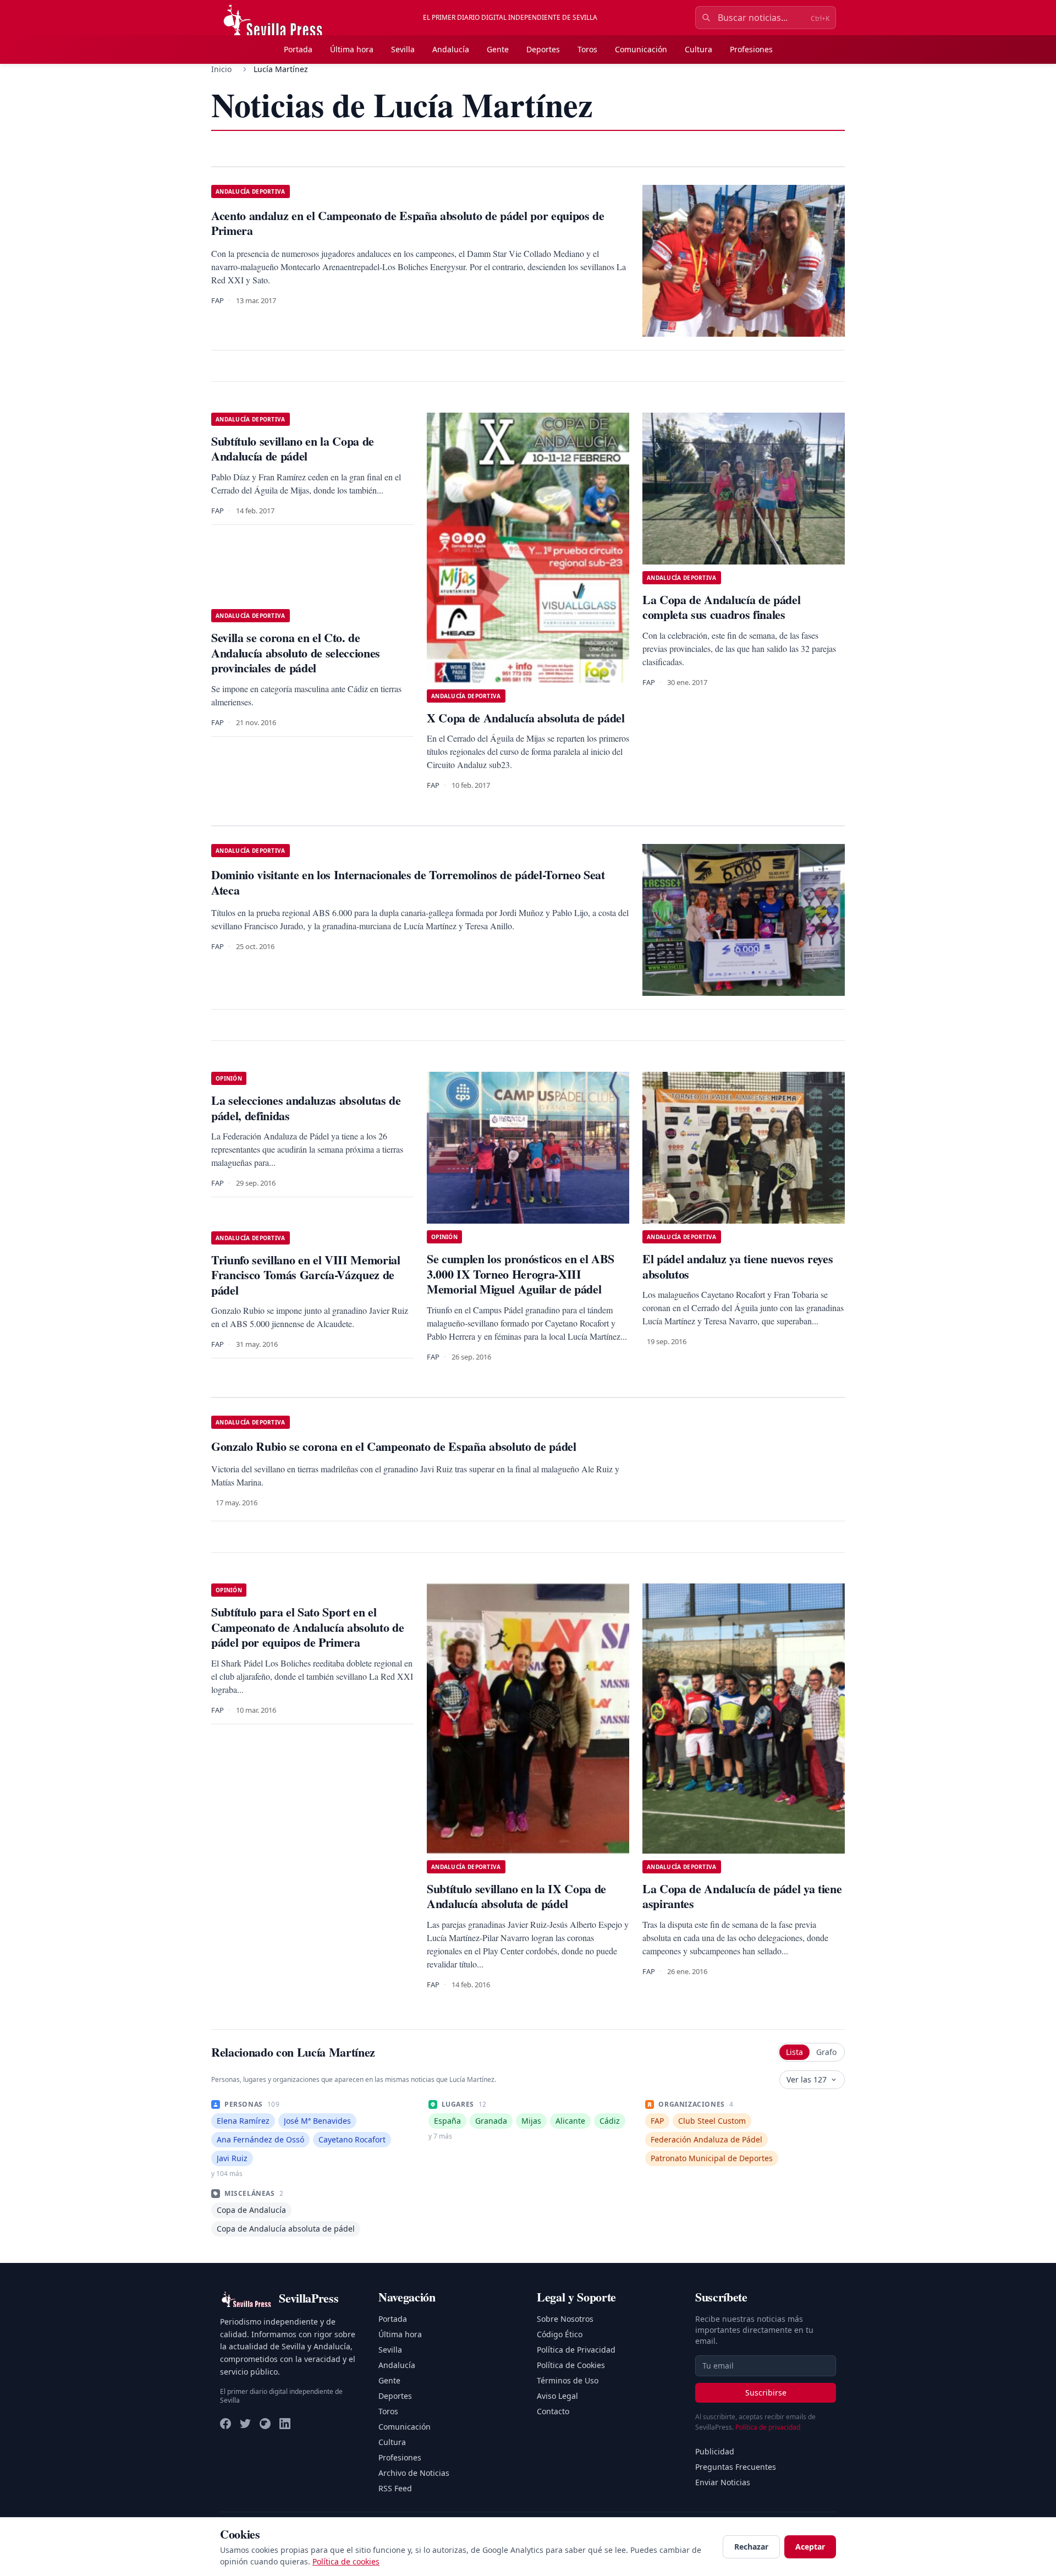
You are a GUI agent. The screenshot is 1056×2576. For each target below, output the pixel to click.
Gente (498, 49)
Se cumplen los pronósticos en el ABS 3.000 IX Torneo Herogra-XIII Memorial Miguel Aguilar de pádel (521, 1274)
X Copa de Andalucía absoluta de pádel (526, 718)
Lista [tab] (794, 2052)
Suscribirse (766, 2393)
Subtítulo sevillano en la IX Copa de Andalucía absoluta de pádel (516, 1896)
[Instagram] (265, 2424)
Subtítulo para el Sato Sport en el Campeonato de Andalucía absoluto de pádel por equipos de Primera (307, 1627)
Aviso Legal (557, 2396)
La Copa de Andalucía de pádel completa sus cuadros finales (721, 607)
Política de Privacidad (576, 2350)
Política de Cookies (571, 2365)
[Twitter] (245, 2424)
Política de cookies (346, 2561)
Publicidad (715, 2451)
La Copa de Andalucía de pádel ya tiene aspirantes (742, 1896)
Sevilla (403, 49)
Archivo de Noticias (414, 2473)
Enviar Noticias (723, 2482)
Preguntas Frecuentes (736, 2467)
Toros (587, 49)
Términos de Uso (568, 2380)
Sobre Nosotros (565, 2319)
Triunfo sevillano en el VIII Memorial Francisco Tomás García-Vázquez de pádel (306, 1275)
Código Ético (560, 2334)
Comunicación (641, 49)
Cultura (698, 49)
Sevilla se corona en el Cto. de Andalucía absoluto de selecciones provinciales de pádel (296, 653)
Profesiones (751, 49)
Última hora (352, 49)
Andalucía (451, 49)
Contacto (553, 2411)
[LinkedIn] (285, 2424)
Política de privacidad (768, 2427)
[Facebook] (226, 2424)
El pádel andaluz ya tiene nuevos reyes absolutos (738, 1266)
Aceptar (810, 2547)
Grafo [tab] (826, 2052)
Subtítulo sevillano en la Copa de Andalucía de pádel (293, 449)
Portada (298, 49)
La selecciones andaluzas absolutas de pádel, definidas (306, 1108)
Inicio (221, 69)
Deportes (543, 49)
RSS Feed (395, 2488)
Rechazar (751, 2547)
